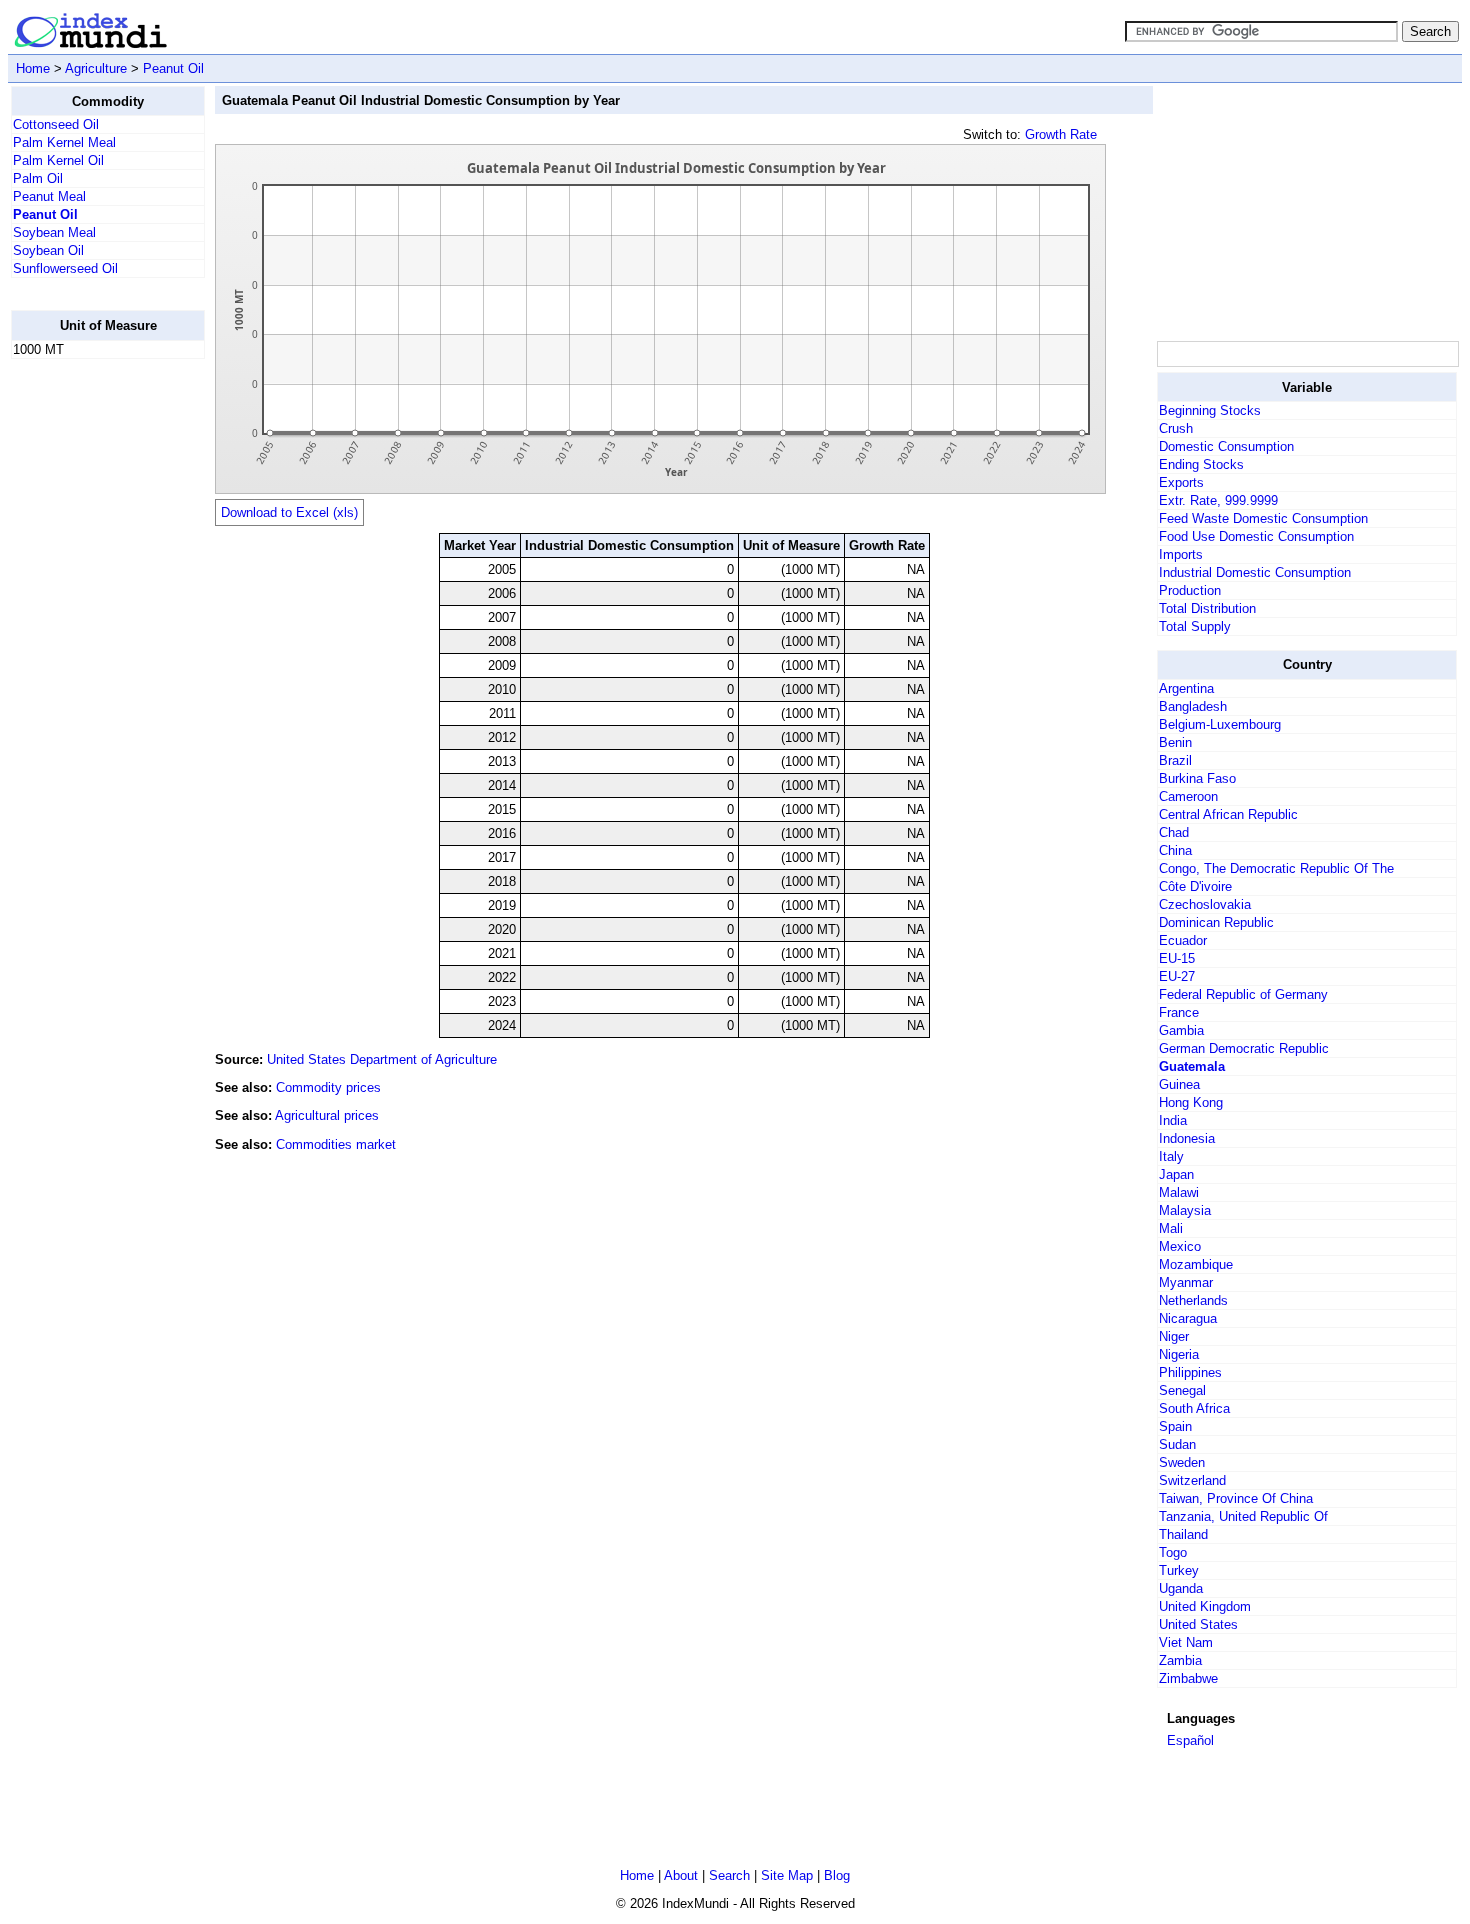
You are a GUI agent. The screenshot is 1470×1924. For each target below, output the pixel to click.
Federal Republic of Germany (1243, 994)
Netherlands (1193, 1300)
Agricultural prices (327, 1115)
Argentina (1186, 688)
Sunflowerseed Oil (65, 268)
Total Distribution (1207, 608)
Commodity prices (328, 1087)
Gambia (1181, 1030)
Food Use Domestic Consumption (1256, 536)
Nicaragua (1188, 1318)
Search (729, 1875)
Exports (1181, 482)
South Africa (1194, 1408)
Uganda (1181, 1588)
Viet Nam (1186, 1642)
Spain (1175, 1426)
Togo (1173, 1552)
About (681, 1875)
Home (33, 68)
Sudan (1177, 1444)
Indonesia (1187, 1138)
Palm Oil (38, 178)
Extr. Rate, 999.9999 (1218, 500)
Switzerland (1192, 1480)
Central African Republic (1228, 814)
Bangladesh (1193, 706)
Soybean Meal (54, 232)
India (1173, 1120)
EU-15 (1177, 958)
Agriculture (96, 68)
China (1175, 850)
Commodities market (336, 1144)
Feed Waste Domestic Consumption (1263, 518)
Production (1190, 590)
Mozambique (1196, 1264)
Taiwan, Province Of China (1236, 1498)
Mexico (1180, 1246)
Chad (1174, 832)
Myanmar (1186, 1282)
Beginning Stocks (1210, 410)
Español (1190, 1740)
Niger (1174, 1336)
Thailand (1183, 1534)
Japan (1176, 1174)
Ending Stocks (1201, 464)
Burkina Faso (1197, 778)
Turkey (1179, 1570)
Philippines (1190, 1372)
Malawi (1179, 1192)
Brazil (1175, 760)
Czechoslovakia (1205, 904)
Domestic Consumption (1226, 446)
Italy (1171, 1156)
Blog (837, 1875)
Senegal (1182, 1390)
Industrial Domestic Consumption (1255, 572)
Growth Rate (1061, 134)
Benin (1175, 742)
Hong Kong (1191, 1102)
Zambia (1180, 1660)
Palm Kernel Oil (58, 160)
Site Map (787, 1875)
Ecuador (1183, 940)
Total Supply (1195, 626)
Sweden (1182, 1462)
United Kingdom (1205, 1606)
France (1179, 1012)
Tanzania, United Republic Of (1243, 1516)
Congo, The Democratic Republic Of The (1276, 868)
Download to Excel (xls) (289, 512)
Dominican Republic (1216, 922)
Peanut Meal (49, 196)
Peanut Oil (173, 68)
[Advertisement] (91, 675)
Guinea (1179, 1084)
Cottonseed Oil (56, 124)
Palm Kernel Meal (64, 142)
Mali (1171, 1228)
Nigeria (1179, 1354)
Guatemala (1192, 1066)
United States (1198, 1624)
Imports (1181, 554)
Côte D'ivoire (1195, 886)
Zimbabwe (1188, 1678)
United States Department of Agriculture (382, 1059)
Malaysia (1185, 1210)
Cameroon (1188, 796)
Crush (1176, 428)
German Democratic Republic (1244, 1048)
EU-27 (1177, 976)
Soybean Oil (48, 250)
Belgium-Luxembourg (1220, 724)
